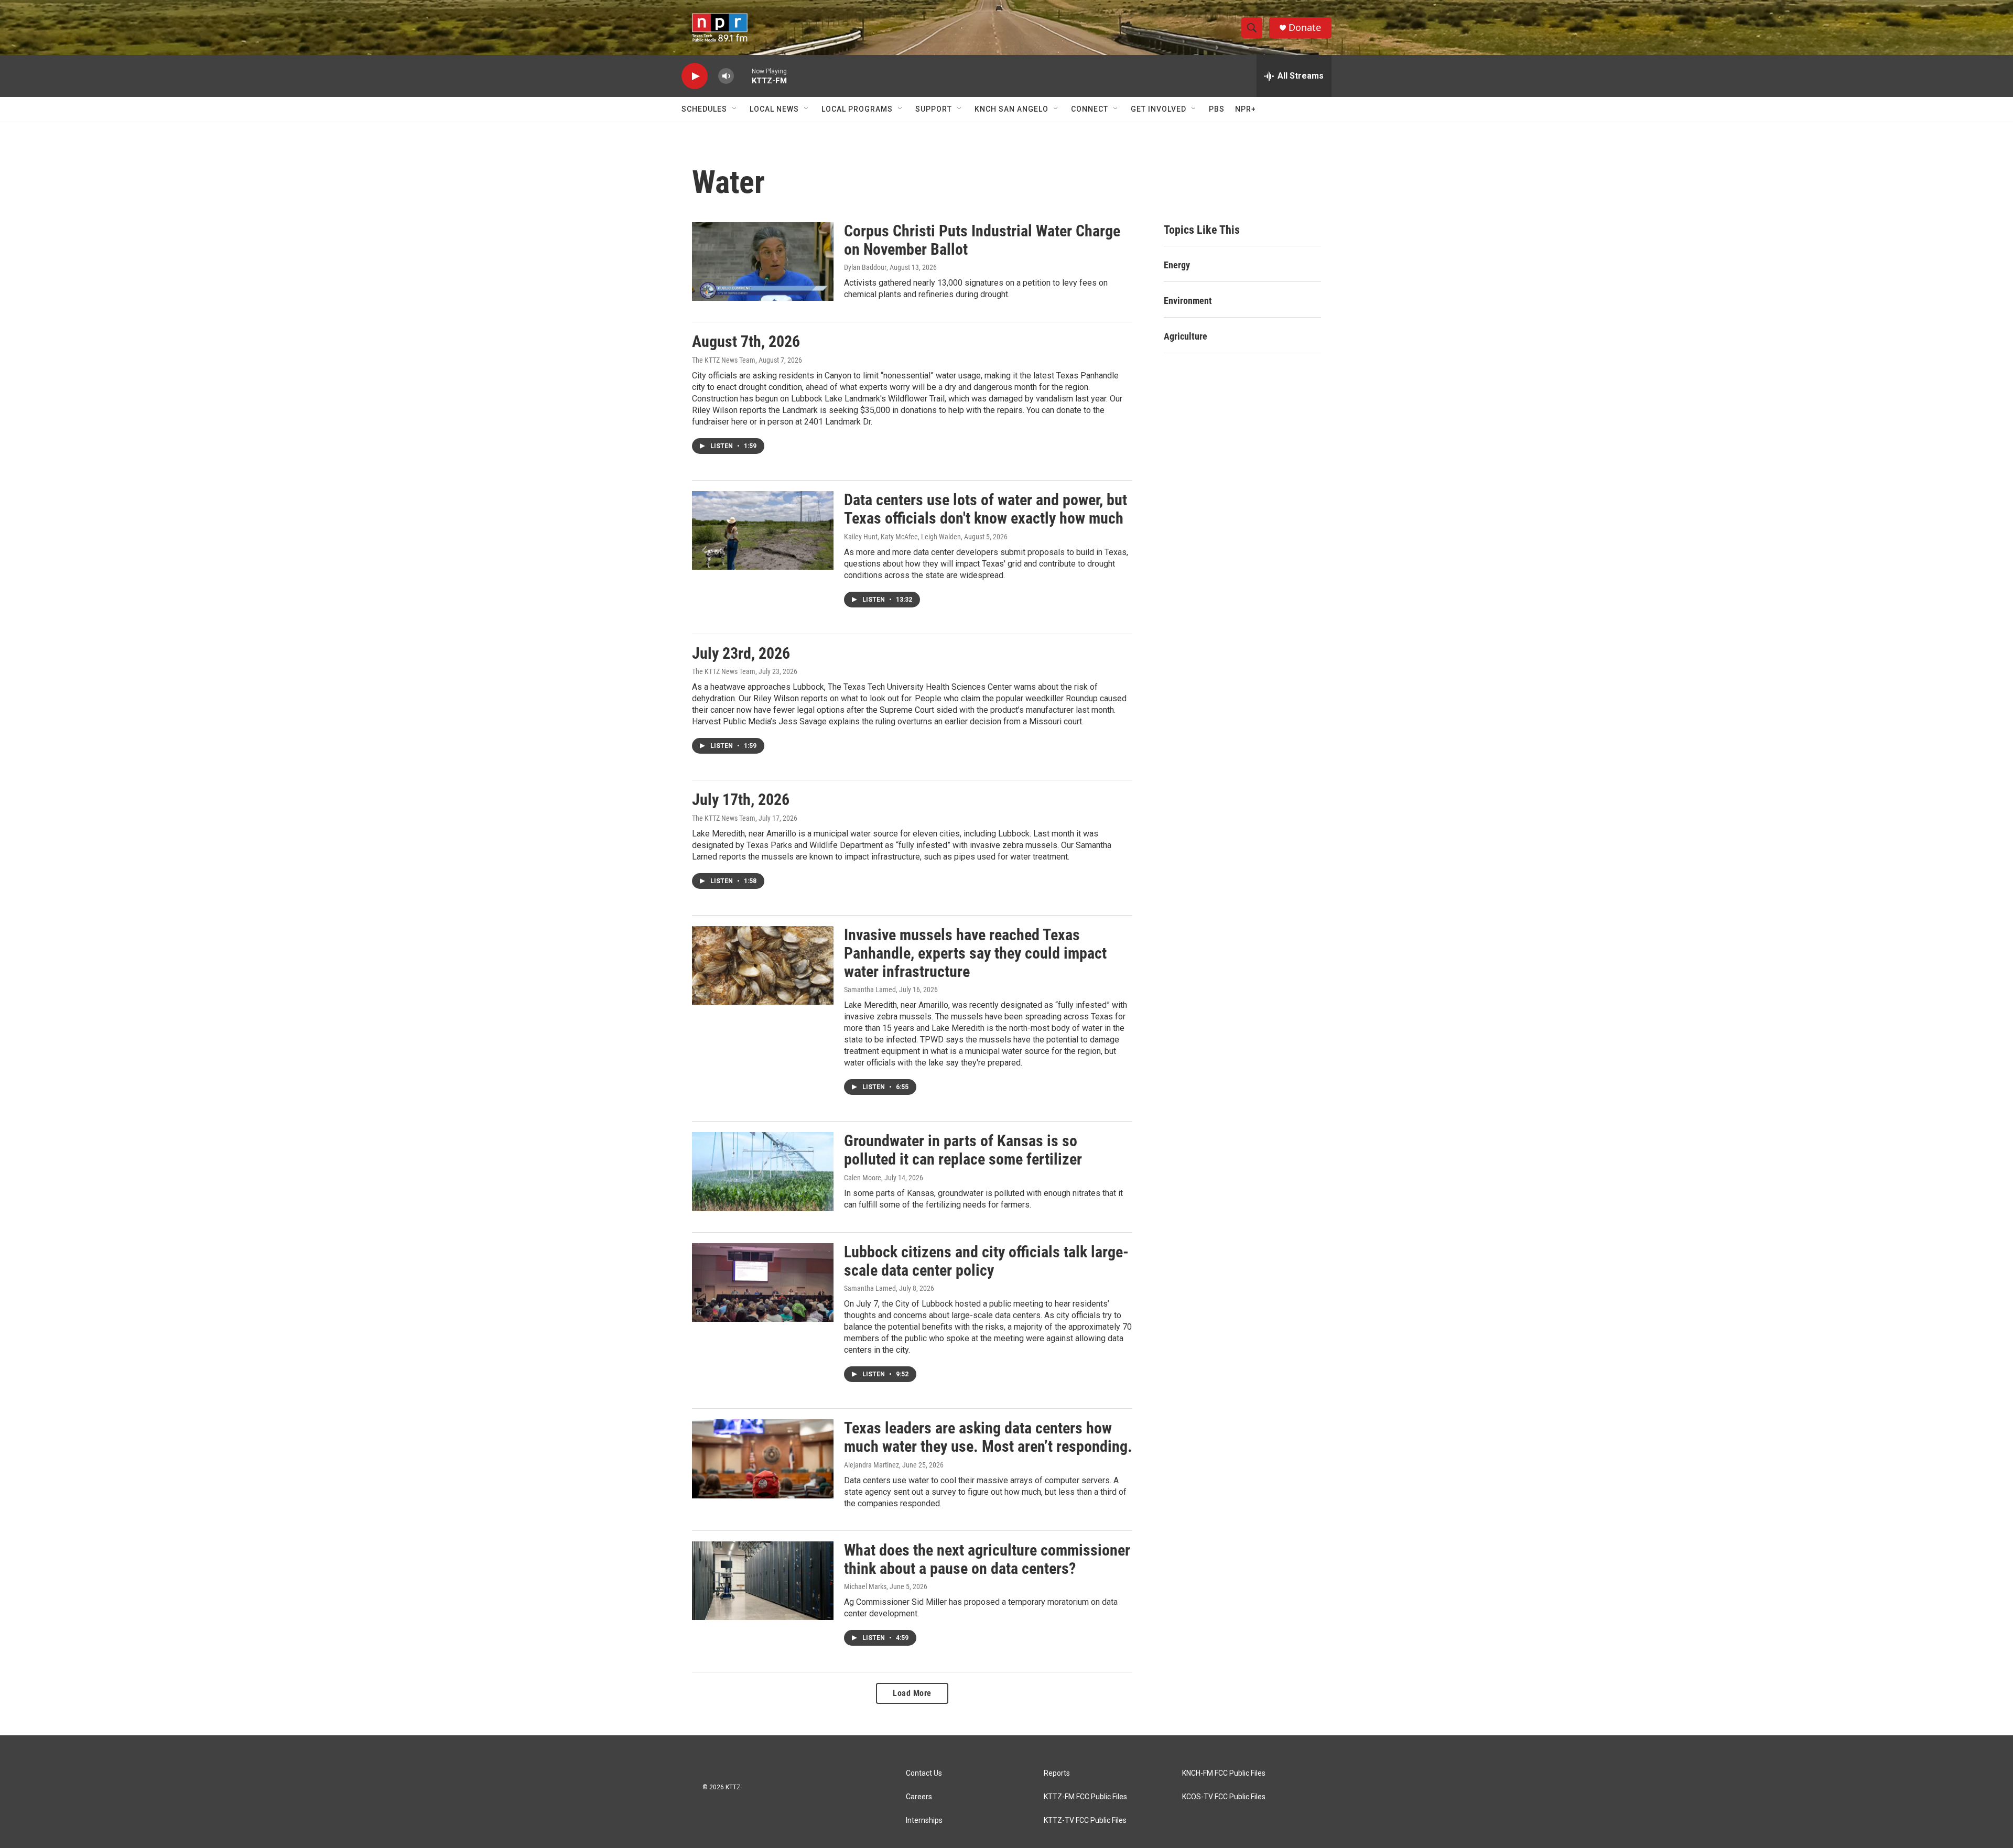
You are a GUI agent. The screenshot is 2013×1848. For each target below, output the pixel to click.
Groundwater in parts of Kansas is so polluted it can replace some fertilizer (963, 1150)
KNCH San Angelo (1011, 109)
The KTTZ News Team (724, 360)
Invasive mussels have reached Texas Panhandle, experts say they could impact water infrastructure (975, 953)
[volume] (726, 76)
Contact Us (924, 1773)
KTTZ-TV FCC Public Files (1085, 1820)
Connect (1090, 109)
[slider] (743, 76)
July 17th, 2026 (741, 800)
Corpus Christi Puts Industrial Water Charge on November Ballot (982, 240)
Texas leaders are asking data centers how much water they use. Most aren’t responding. (988, 1437)
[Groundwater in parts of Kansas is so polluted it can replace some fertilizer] (763, 1171)
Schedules (704, 109)
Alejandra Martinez (872, 1465)
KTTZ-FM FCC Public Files (1085, 1797)
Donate (1305, 28)
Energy (1177, 265)
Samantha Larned (870, 990)
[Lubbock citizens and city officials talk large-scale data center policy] (763, 1282)
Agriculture (1186, 336)
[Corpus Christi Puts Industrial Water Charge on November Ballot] (763, 262)
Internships (924, 1820)
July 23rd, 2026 (741, 653)
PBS (1217, 109)
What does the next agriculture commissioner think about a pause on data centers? (987, 1559)
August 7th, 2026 (746, 341)
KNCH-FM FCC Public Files (1224, 1773)
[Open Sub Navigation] (735, 109)
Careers (919, 1797)
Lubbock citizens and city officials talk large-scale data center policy (986, 1261)
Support (934, 109)
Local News (774, 109)
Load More (912, 1693)
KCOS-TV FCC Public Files (1224, 1797)
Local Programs (857, 109)
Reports (1057, 1773)
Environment (1188, 301)
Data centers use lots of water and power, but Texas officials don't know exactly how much (986, 509)
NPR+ (1246, 109)
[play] (695, 76)
